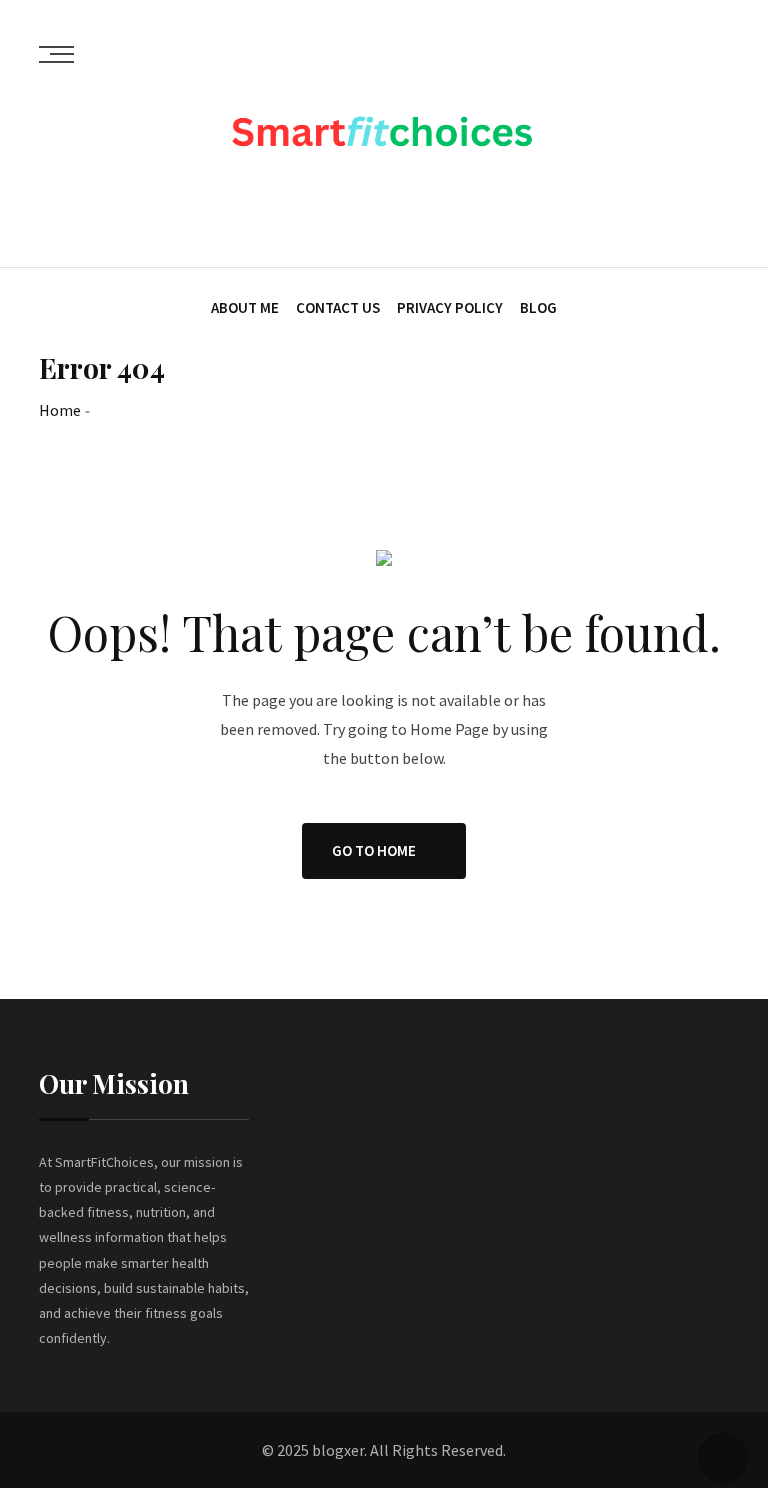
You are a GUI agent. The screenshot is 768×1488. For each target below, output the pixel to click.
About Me (245, 307)
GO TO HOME (374, 850)
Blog (538, 307)
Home (60, 410)
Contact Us (338, 307)
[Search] (720, 211)
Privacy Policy (450, 307)
